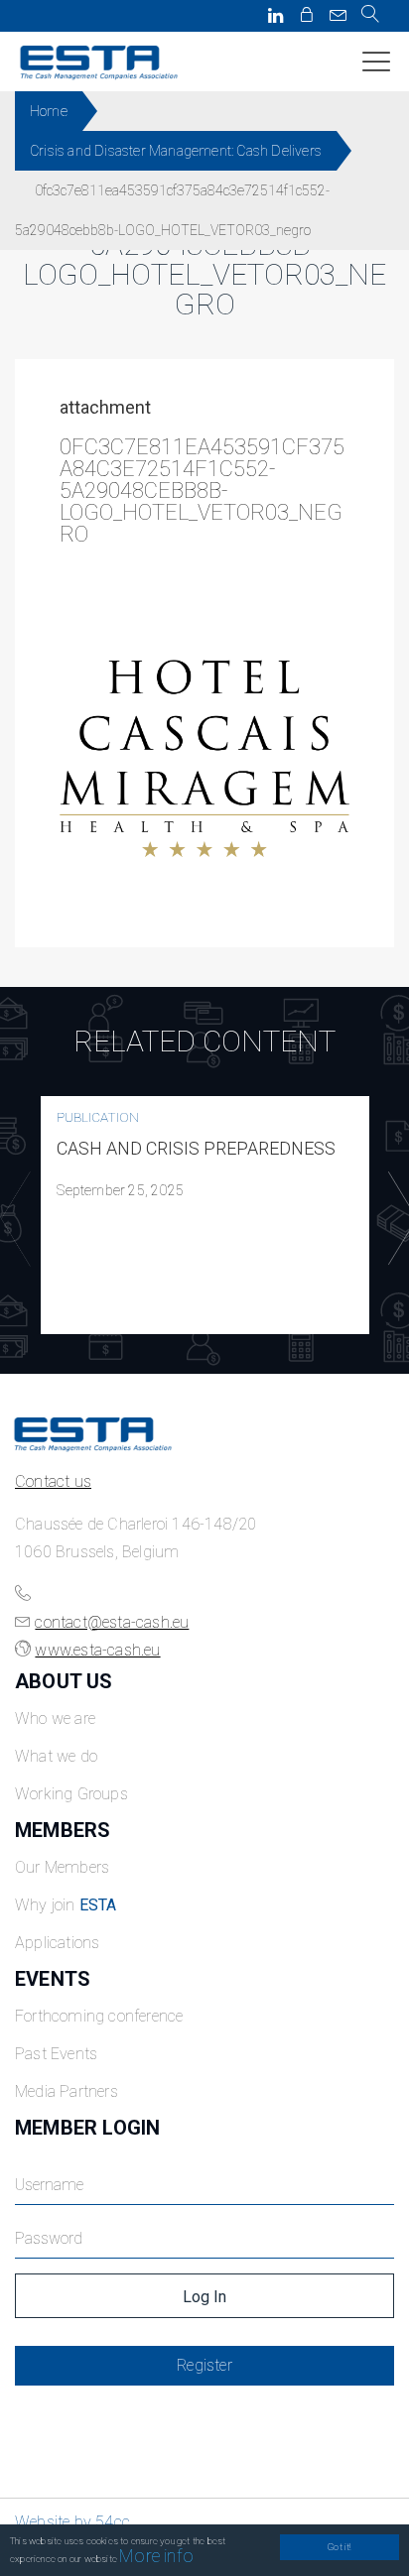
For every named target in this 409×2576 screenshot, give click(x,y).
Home (49, 111)
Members (63, 1830)
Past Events (56, 2054)
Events (53, 1979)
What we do (56, 1756)
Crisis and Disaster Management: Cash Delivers (176, 151)
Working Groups (71, 1794)
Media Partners (67, 2091)
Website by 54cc (72, 2522)
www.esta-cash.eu (97, 1650)
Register (204, 2365)
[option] (205, 1215)
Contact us (53, 1481)
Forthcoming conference (99, 2016)
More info (156, 2556)
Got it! (339, 2547)
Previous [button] (11, 1219)
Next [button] (398, 1219)
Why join (66, 1905)
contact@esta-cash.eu (112, 1622)
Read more (205, 1215)
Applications (57, 1943)
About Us (64, 1681)
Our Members (62, 1867)
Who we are (55, 1718)
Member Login (87, 2128)
